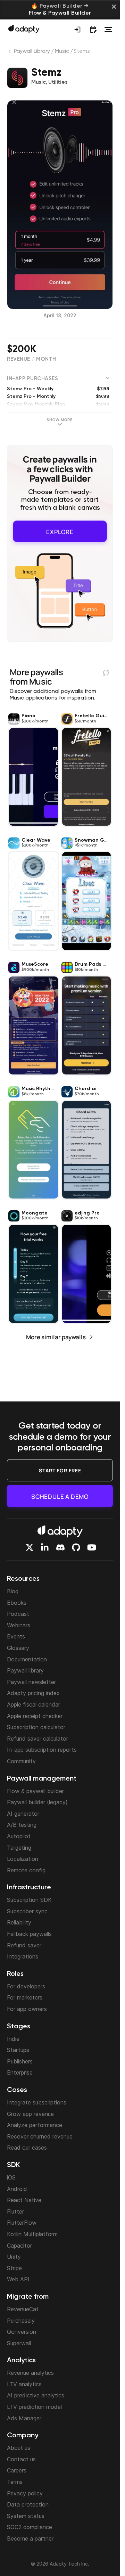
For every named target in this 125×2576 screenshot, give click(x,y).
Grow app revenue (30, 2114)
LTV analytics (24, 2384)
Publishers (20, 2061)
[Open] (108, 30)
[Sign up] (77, 30)
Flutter (15, 2211)
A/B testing (22, 1825)
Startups (18, 2050)
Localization (23, 1859)
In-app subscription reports (42, 1750)
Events (16, 1636)
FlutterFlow (22, 2223)
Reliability (19, 1922)
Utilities (58, 82)
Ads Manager (24, 2418)
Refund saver (24, 1945)
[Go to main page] (24, 29)
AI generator (23, 1814)
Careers (17, 2470)
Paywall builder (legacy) (37, 1802)
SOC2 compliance (30, 2527)
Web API (18, 2279)
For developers (26, 1986)
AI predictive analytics (36, 2395)
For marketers (25, 1997)
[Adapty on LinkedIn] (45, 1547)
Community (21, 1761)
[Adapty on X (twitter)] (30, 1547)
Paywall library (25, 1670)
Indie (13, 2039)
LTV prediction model (34, 2407)
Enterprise (20, 2072)
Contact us (21, 2459)
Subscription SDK (29, 1900)
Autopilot (19, 1836)
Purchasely (21, 2321)
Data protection (28, 2504)
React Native (24, 2200)
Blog (13, 1591)
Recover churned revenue (40, 2136)
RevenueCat (23, 2309)
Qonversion (22, 2332)
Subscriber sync (27, 1911)
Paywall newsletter (31, 1682)
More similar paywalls (56, 1335)
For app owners (27, 2009)
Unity (14, 2257)
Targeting (19, 1848)
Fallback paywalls (29, 1934)
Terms (15, 2482)
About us (19, 2448)
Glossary (18, 1648)
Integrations (23, 1956)
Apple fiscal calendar (34, 1704)
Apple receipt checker (35, 1716)
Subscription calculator (36, 1727)
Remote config (26, 1870)
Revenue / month (32, 359)
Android (17, 2189)
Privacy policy (25, 2493)
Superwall (19, 2343)
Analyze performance (35, 2125)
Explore (60, 530)
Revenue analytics (30, 2373)
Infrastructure (29, 1888)
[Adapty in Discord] (60, 1547)
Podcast (18, 1614)
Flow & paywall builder (35, 1791)
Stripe (14, 2268)
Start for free (60, 1470)
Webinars (19, 1625)
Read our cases (27, 2148)
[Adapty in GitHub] (76, 1547)
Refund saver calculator (37, 1739)
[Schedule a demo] (93, 30)
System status (26, 2516)
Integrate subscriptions (37, 2102)
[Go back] (10, 53)
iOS (11, 2177)
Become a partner (30, 2538)
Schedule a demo (60, 1496)
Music (62, 51)
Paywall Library (32, 51)
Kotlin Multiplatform (32, 2234)
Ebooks (17, 1603)
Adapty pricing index (33, 1693)
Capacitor (19, 2246)
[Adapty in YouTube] (92, 1547)
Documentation (27, 1659)
